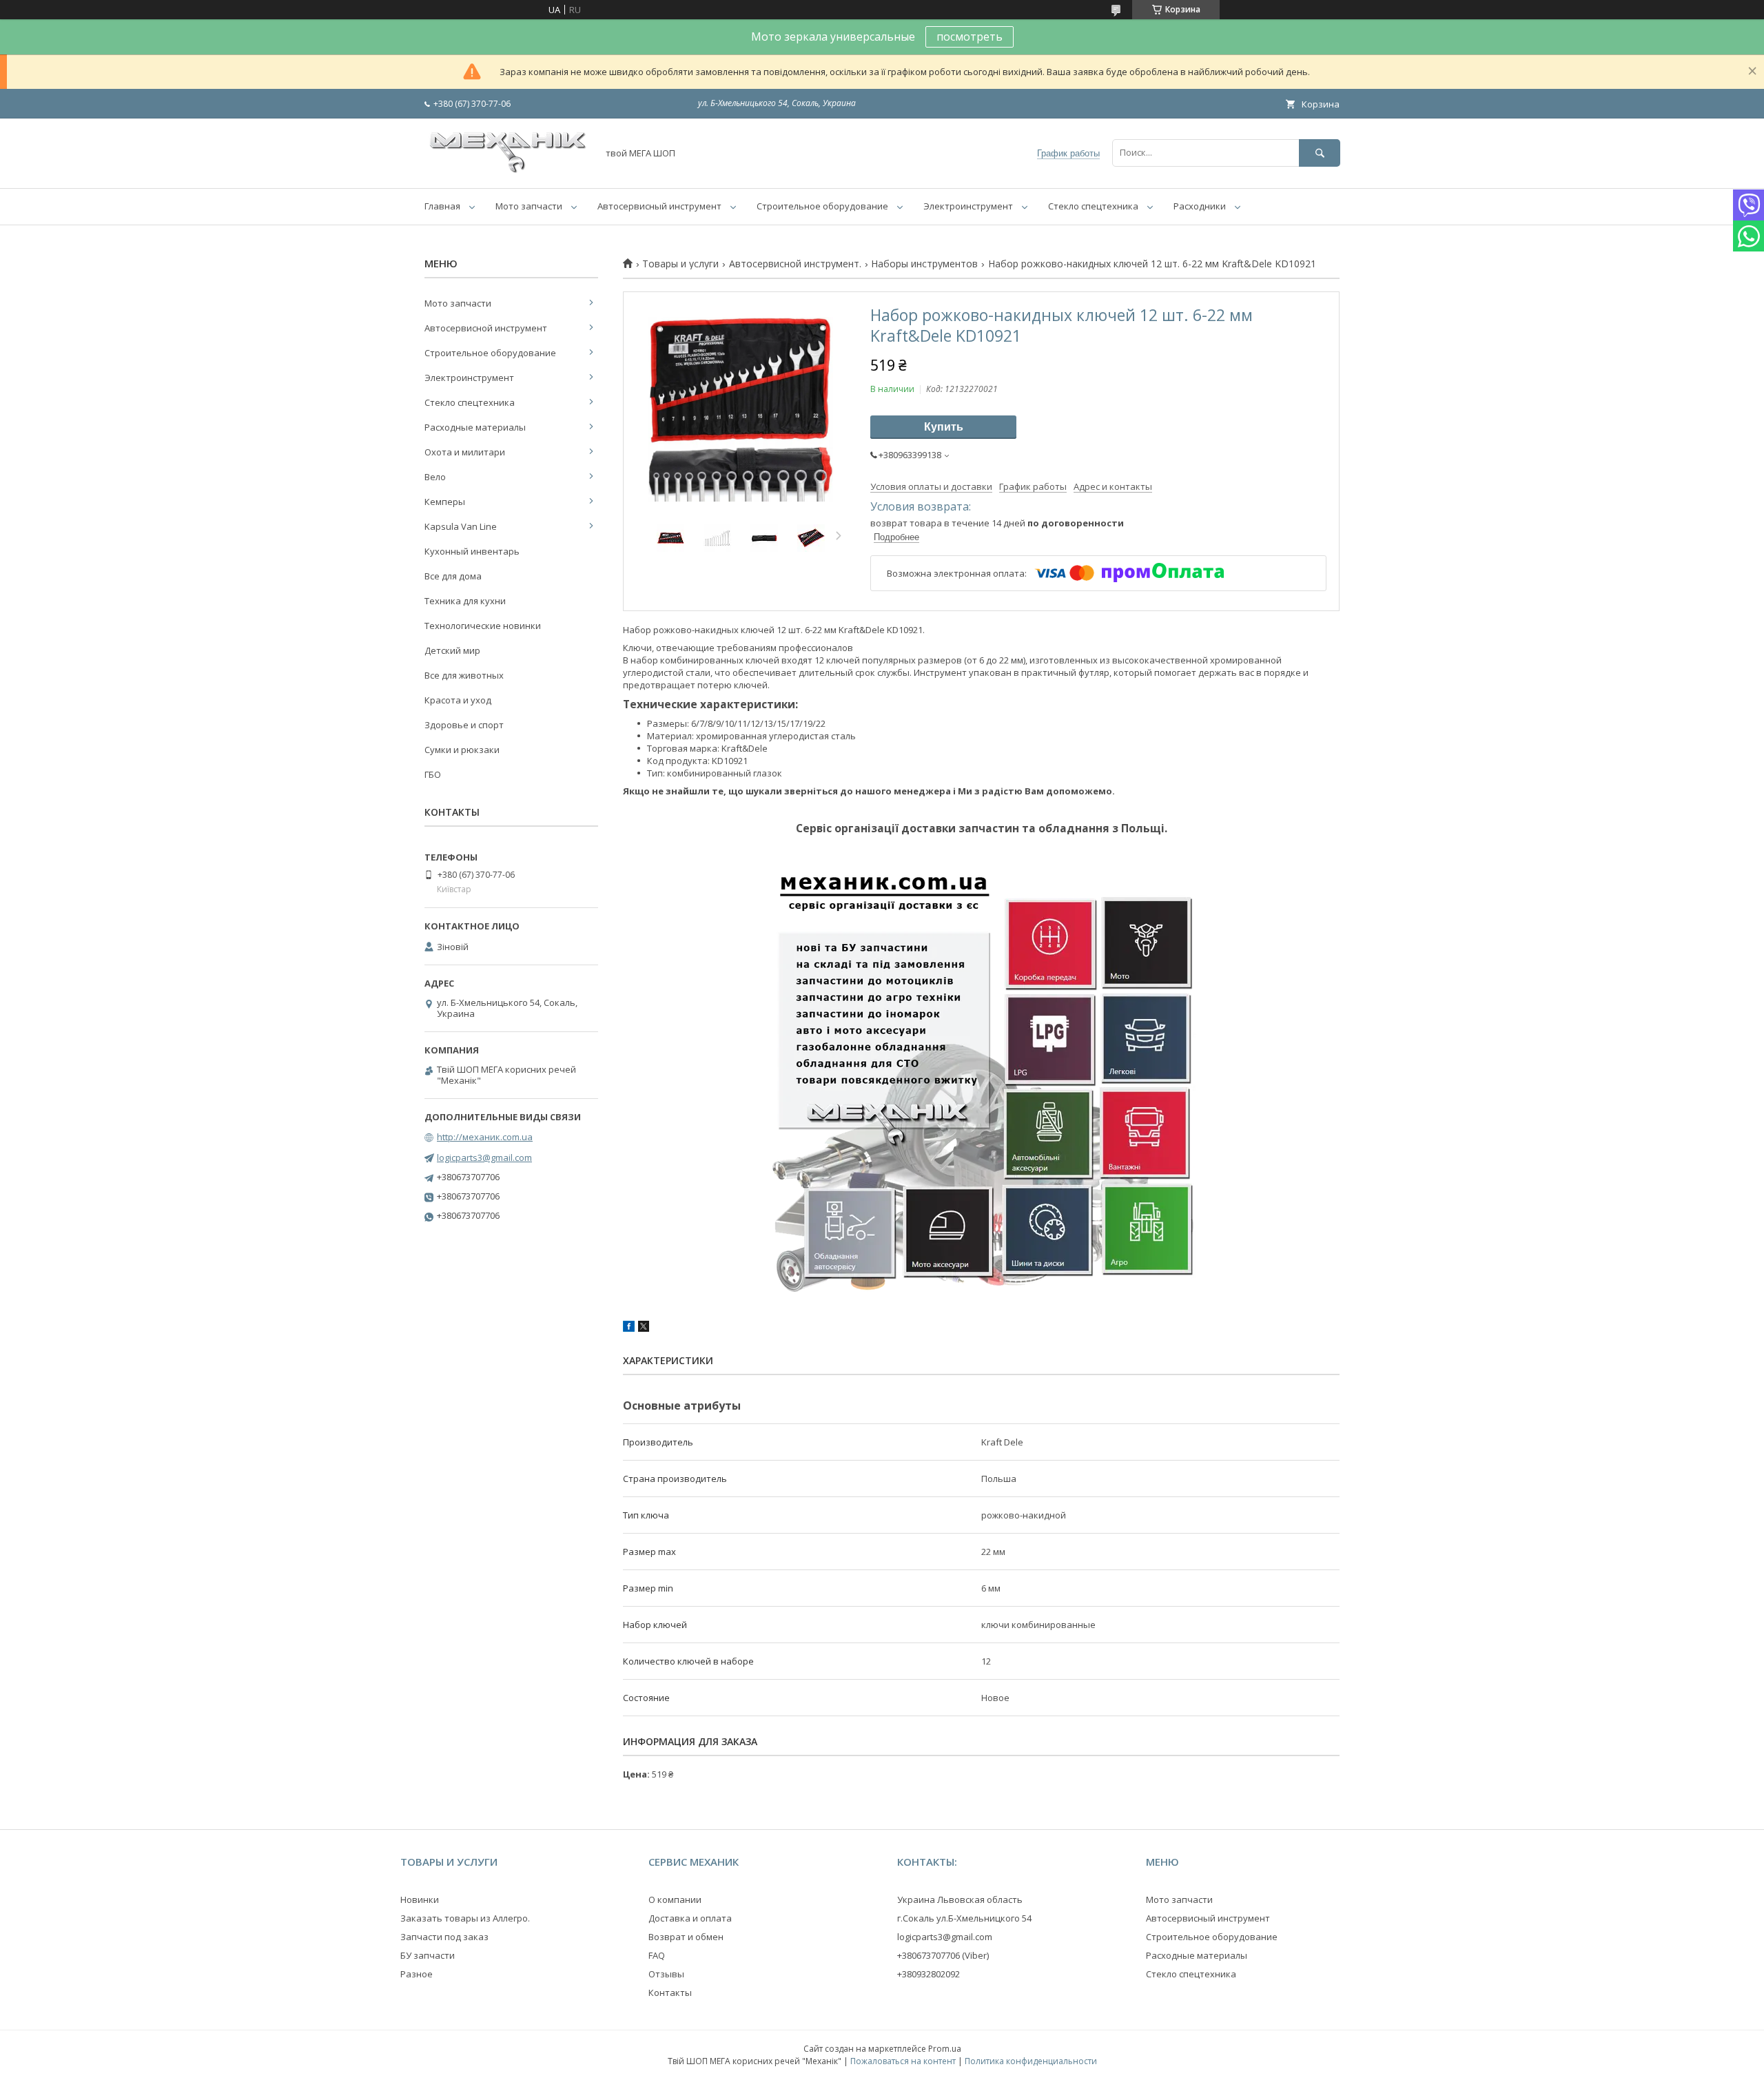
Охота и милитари (465, 452)
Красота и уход (458, 700)
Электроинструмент (968, 206)
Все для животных (464, 675)
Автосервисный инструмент (659, 206)
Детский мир (452, 650)
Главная (442, 206)
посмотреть (970, 37)
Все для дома (453, 576)
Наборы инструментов (924, 264)
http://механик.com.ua (485, 1137)
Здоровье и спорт (464, 725)
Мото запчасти (529, 206)
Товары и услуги (680, 264)
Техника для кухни (465, 601)
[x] (644, 1328)
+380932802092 (929, 1974)
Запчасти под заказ (444, 1937)
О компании (675, 1899)
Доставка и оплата (690, 1918)
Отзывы (666, 1974)
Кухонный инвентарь (472, 551)
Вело (435, 477)
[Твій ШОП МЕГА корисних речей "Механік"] (507, 170)
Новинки (420, 1899)
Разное (417, 1974)
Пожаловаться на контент (903, 2061)
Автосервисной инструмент (486, 328)
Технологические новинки (483, 626)
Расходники (1200, 206)
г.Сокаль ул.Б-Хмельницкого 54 (964, 1918)
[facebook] (629, 1328)
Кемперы (445, 502)
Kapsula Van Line (461, 526)
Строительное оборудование (822, 206)
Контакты (670, 1993)
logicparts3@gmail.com (484, 1157)
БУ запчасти (428, 1955)
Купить (944, 427)
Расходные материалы (475, 427)
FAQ (657, 1955)
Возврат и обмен (686, 1937)
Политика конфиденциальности (1031, 2061)
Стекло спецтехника (1093, 206)
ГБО (433, 774)
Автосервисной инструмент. (795, 264)
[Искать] (1320, 153)
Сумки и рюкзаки (462, 750)
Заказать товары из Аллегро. (465, 1918)
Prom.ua (945, 2049)
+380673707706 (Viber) (943, 1955)
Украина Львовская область (960, 1899)
